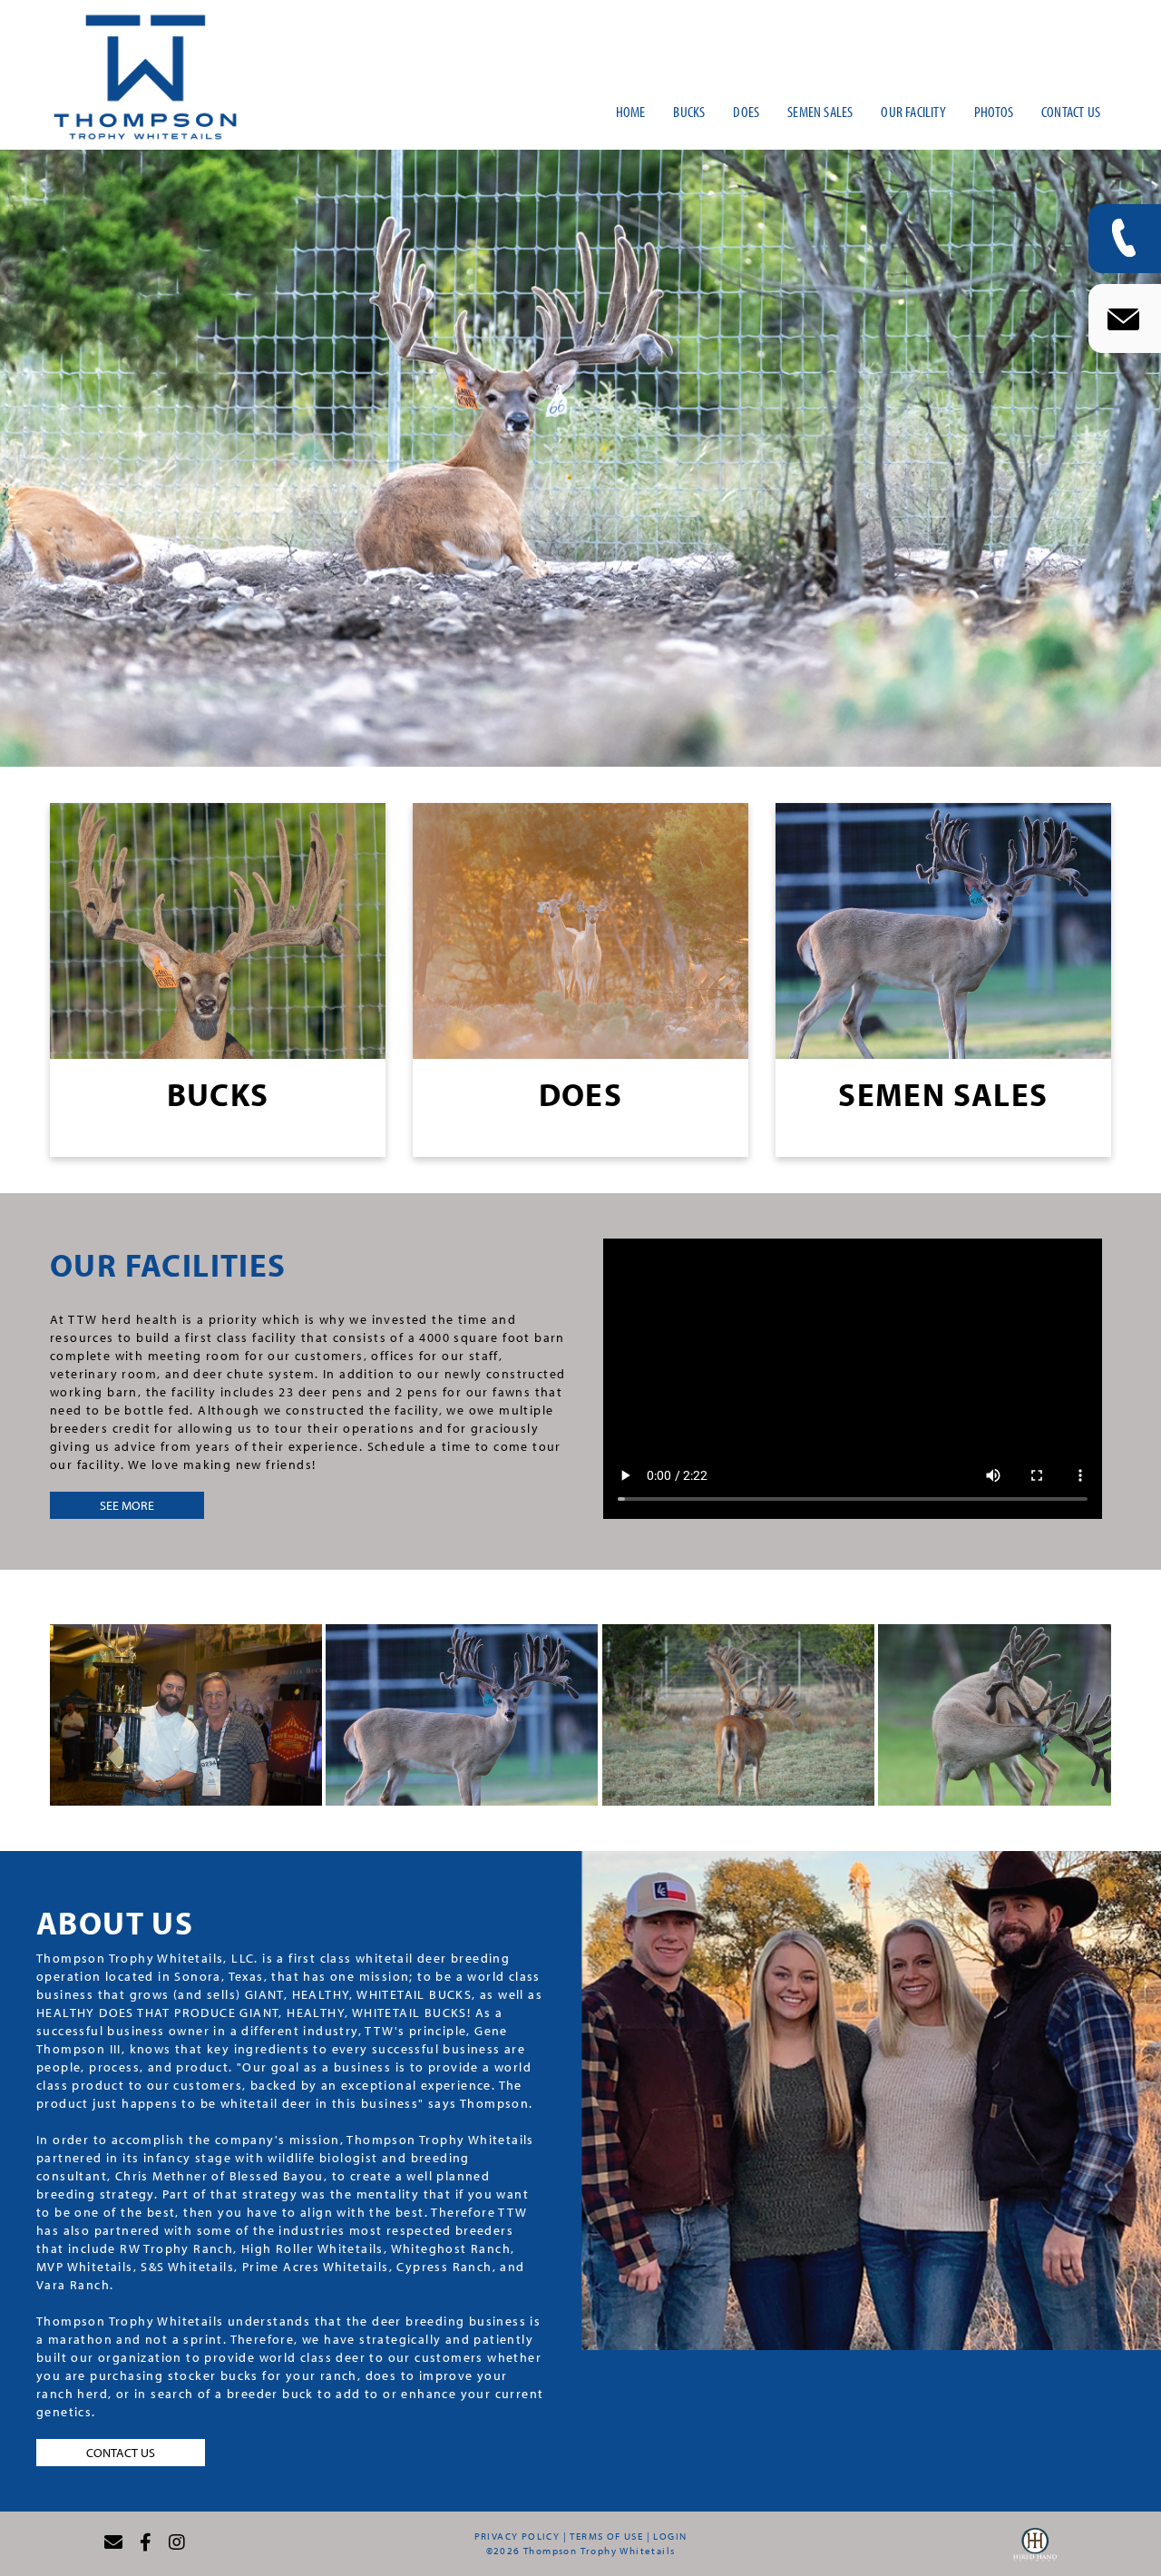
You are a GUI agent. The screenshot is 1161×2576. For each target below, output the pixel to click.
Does (581, 1094)
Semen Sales (943, 1094)
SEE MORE (127, 1505)
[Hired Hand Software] (1035, 2550)
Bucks (218, 1094)
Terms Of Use (606, 2536)
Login (670, 2536)
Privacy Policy (517, 2536)
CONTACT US (121, 2453)
